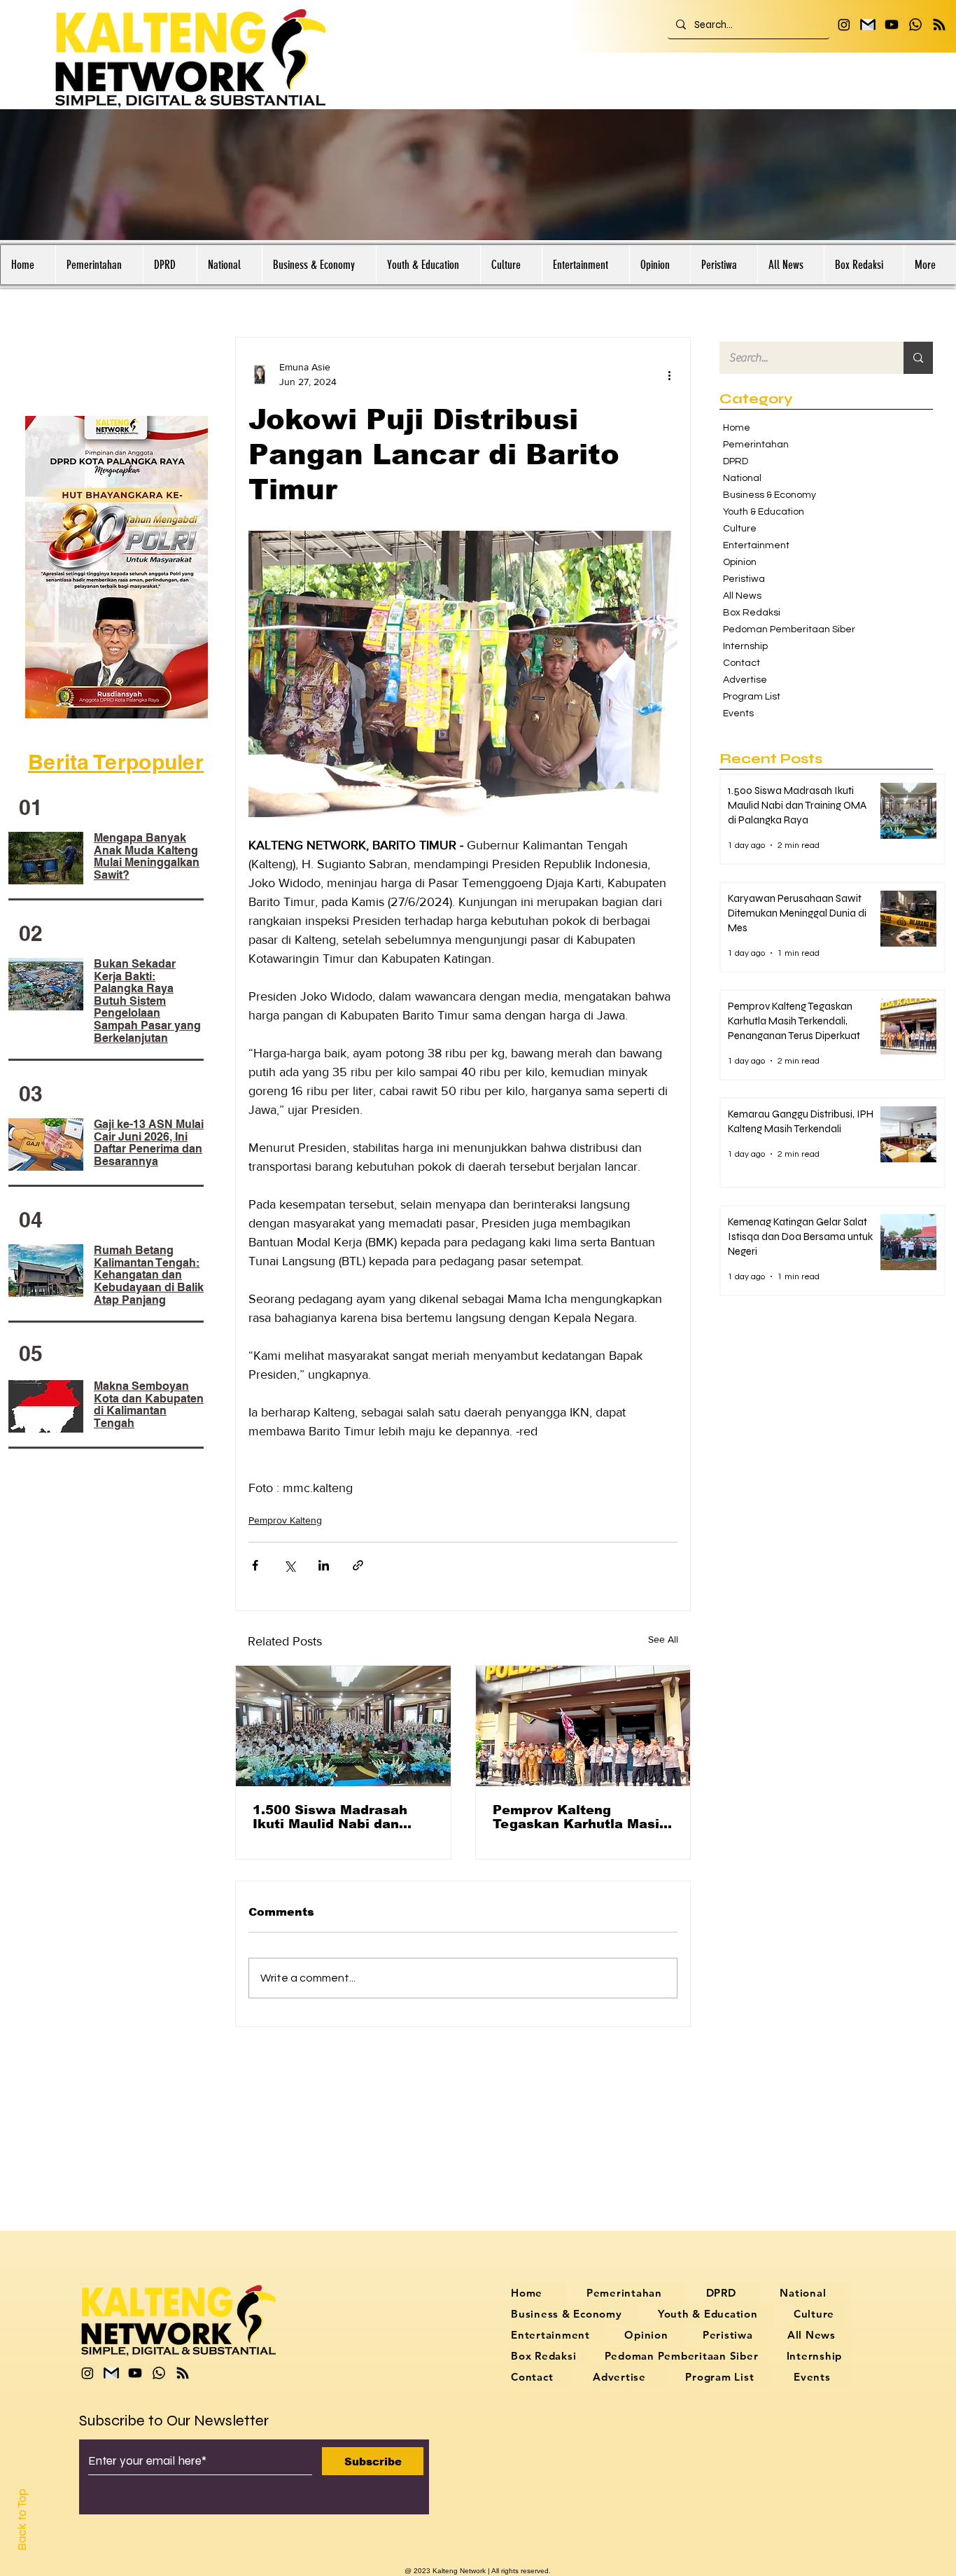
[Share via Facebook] (255, 1565)
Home (737, 428)
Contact (741, 663)
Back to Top (22, 2520)
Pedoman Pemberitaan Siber (782, 629)
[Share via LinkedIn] (324, 1565)
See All (663, 1639)
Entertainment (756, 545)
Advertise (745, 680)
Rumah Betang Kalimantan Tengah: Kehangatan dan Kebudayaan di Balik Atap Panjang (149, 1275)
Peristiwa (744, 579)
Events (738, 713)
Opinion (740, 562)
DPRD (736, 461)
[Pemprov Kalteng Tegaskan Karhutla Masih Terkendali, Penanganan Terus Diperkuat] (583, 1726)
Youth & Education (764, 512)
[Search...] (918, 358)
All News (742, 596)
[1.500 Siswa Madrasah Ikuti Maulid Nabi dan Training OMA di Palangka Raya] (343, 1726)
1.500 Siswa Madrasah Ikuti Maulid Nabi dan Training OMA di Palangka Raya (342, 1817)
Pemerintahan (756, 445)
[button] (99, 265)
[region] (119, 567)
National (742, 478)
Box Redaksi (752, 613)
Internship (745, 646)
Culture (740, 529)
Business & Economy (769, 495)
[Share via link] (358, 1565)
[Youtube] (892, 25)
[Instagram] (844, 25)
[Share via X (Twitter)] (289, 1565)
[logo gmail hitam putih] (868, 25)
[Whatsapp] (915, 25)
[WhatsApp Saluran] (939, 25)
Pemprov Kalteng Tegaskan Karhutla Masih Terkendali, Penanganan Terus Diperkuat (580, 1817)
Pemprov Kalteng (285, 1520)
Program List (752, 697)
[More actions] (669, 375)
